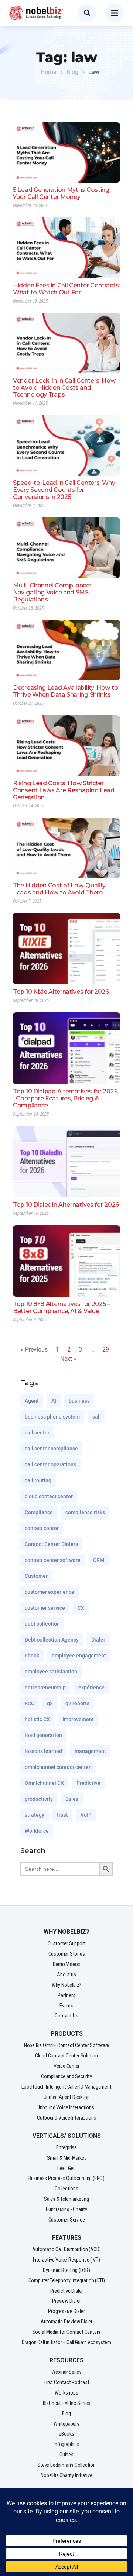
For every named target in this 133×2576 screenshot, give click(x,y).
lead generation (43, 1735)
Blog (72, 72)
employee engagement (79, 1656)
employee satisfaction (51, 1672)
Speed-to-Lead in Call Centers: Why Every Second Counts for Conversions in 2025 (64, 490)
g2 (50, 1703)
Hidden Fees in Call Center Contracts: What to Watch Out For (66, 289)
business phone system (52, 1417)
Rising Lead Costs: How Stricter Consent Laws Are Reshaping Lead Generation (64, 790)
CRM (99, 1560)
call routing (38, 1480)
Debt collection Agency (52, 1640)
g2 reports (77, 1703)
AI (54, 1401)
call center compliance (51, 1449)
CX (81, 1608)
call (97, 1417)
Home (49, 72)
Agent (32, 1401)
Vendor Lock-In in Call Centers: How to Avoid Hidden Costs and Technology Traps (64, 388)
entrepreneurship (45, 1687)
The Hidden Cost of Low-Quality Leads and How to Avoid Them (59, 889)
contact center (42, 1528)
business (79, 1401)
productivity (39, 1799)
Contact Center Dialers (51, 1544)
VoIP (86, 1815)
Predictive (88, 1783)
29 (106, 1349)
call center (37, 1433)
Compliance (39, 1512)
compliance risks (85, 1512)
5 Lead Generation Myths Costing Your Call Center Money (61, 193)
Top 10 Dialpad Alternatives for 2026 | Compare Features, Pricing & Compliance (65, 1098)
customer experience (50, 1592)
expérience (91, 1687)
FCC (30, 1703)
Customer (36, 1576)
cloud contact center (49, 1496)
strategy (35, 1815)
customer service (45, 1608)
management (90, 1751)
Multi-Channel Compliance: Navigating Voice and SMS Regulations (52, 592)
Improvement (78, 1719)
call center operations (50, 1464)
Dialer (98, 1640)
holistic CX (37, 1719)
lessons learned (43, 1751)
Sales (72, 1799)
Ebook (32, 1656)
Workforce (37, 1831)
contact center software (53, 1560)
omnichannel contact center (58, 1767)
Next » (68, 1359)
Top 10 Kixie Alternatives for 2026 (61, 992)
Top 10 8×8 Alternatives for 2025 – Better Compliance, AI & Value (62, 1307)
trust (62, 1815)
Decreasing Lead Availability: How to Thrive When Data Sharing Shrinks (65, 691)
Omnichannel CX (44, 1783)
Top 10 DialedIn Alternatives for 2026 (66, 1205)
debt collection (42, 1624)
